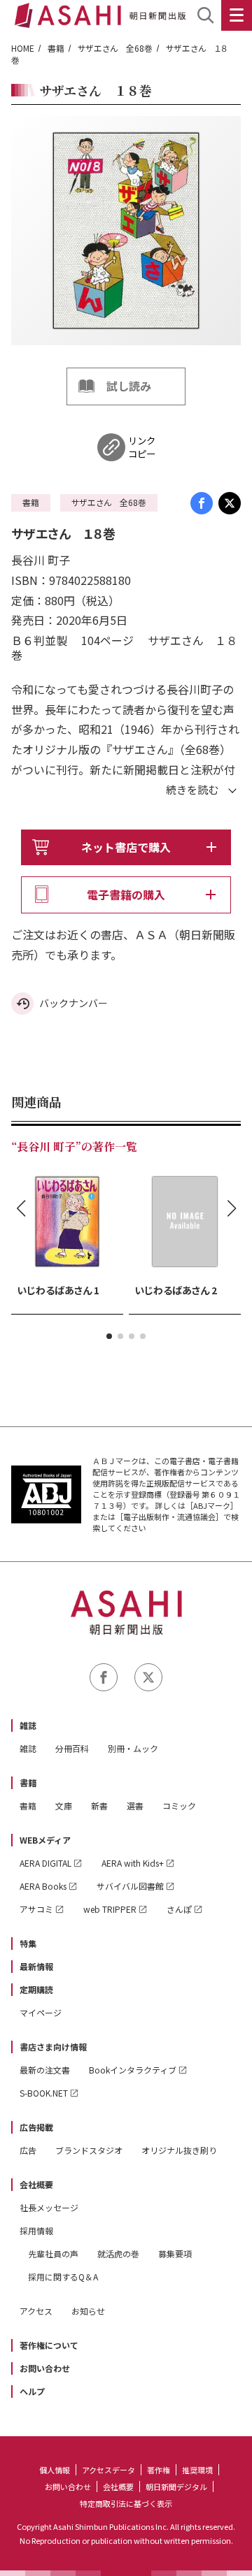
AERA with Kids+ (133, 1863)
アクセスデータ (108, 2470)
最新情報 (36, 1966)
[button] (109, 1336)
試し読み (129, 386)
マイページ (41, 2012)
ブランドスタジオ (89, 2150)
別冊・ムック (133, 1748)
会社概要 (36, 2184)
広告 (28, 2150)
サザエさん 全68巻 (115, 48)
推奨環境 (197, 2470)
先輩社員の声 (53, 2253)
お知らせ (88, 2311)
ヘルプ (32, 2391)
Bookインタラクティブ (133, 2070)
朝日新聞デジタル (176, 2487)
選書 (135, 1806)
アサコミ (36, 1909)
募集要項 (175, 2253)
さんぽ (179, 1909)
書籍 (56, 48)
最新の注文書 (45, 2070)
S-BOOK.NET (44, 2093)
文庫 (64, 1806)
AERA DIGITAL (45, 1863)
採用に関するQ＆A (63, 2277)
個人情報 (55, 2470)
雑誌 (28, 1725)
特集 (28, 1943)
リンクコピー (142, 447)
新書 (99, 1806)
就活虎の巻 (118, 2253)
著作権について (49, 2345)
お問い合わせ (45, 2368)
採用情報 (36, 2230)
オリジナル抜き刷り (179, 2150)
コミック (179, 1806)
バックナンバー (73, 1003)
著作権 (159, 2470)
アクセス (36, 2311)
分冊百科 (72, 1748)
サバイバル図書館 (130, 1886)
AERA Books (43, 1886)
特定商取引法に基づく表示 (126, 2503)
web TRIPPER (110, 1909)
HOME (23, 48)
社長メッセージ (49, 2207)
